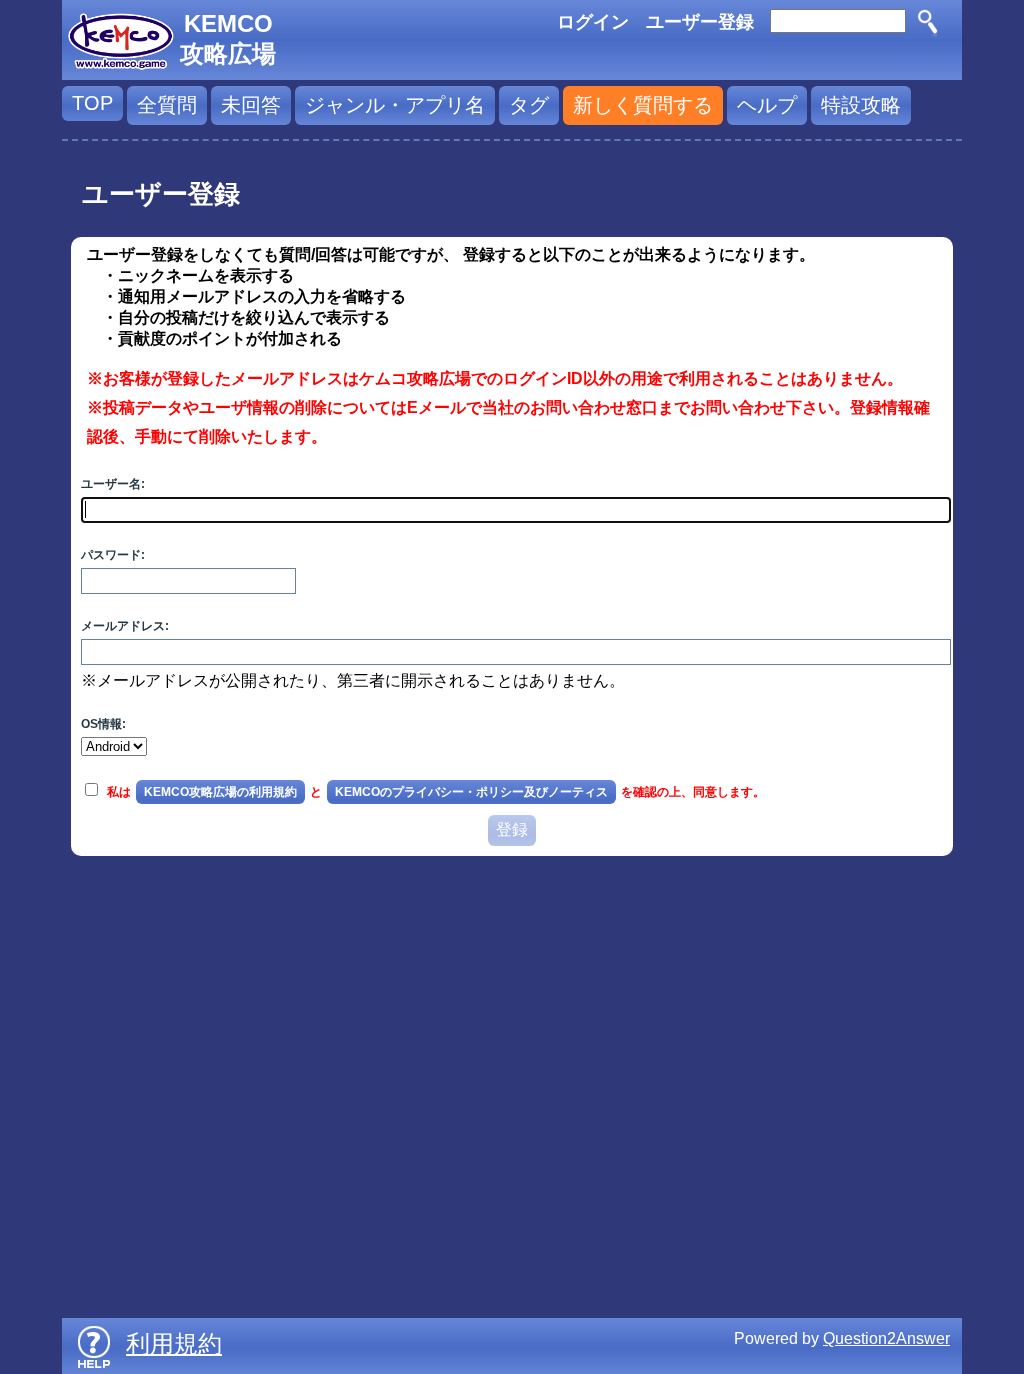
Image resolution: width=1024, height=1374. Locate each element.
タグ (529, 105)
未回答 (251, 105)
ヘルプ (767, 105)
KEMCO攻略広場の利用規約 (220, 792)
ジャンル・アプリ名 (395, 105)
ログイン (593, 22)
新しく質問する (643, 105)
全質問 (167, 105)
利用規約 (174, 1343)
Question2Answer (886, 1338)
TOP (92, 103)
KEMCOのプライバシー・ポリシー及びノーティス (471, 792)
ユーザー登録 (700, 22)
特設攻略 (861, 105)
